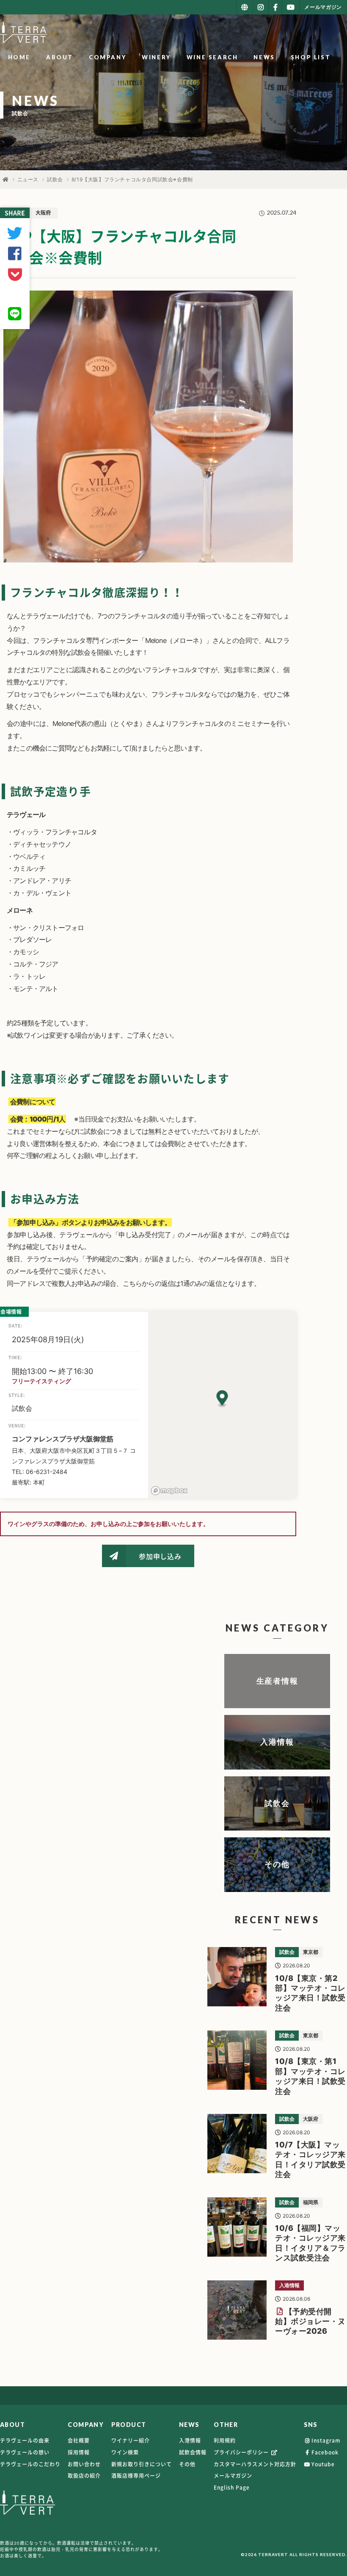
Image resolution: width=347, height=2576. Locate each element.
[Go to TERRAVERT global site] (245, 7)
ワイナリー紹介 (131, 2440)
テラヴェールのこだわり (30, 2464)
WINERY (156, 57)
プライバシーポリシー (242, 2452)
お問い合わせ (84, 2464)
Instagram (326, 2440)
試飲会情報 (193, 2452)
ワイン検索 (125, 2452)
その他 (187, 2464)
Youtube (323, 2464)
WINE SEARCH (212, 57)
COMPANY (107, 57)
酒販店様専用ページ (136, 2476)
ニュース (28, 179)
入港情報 (190, 2440)
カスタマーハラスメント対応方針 (255, 2464)
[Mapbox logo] (169, 1491)
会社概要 (79, 2440)
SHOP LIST (311, 57)
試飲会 (55, 179)
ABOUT (60, 57)
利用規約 (225, 2440)
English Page (232, 2487)
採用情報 (79, 2452)
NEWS (264, 57)
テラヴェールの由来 (25, 2440)
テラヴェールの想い (25, 2452)
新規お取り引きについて (142, 2464)
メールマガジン (233, 2476)
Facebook (325, 2452)
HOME (19, 57)
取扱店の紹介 (84, 2476)
